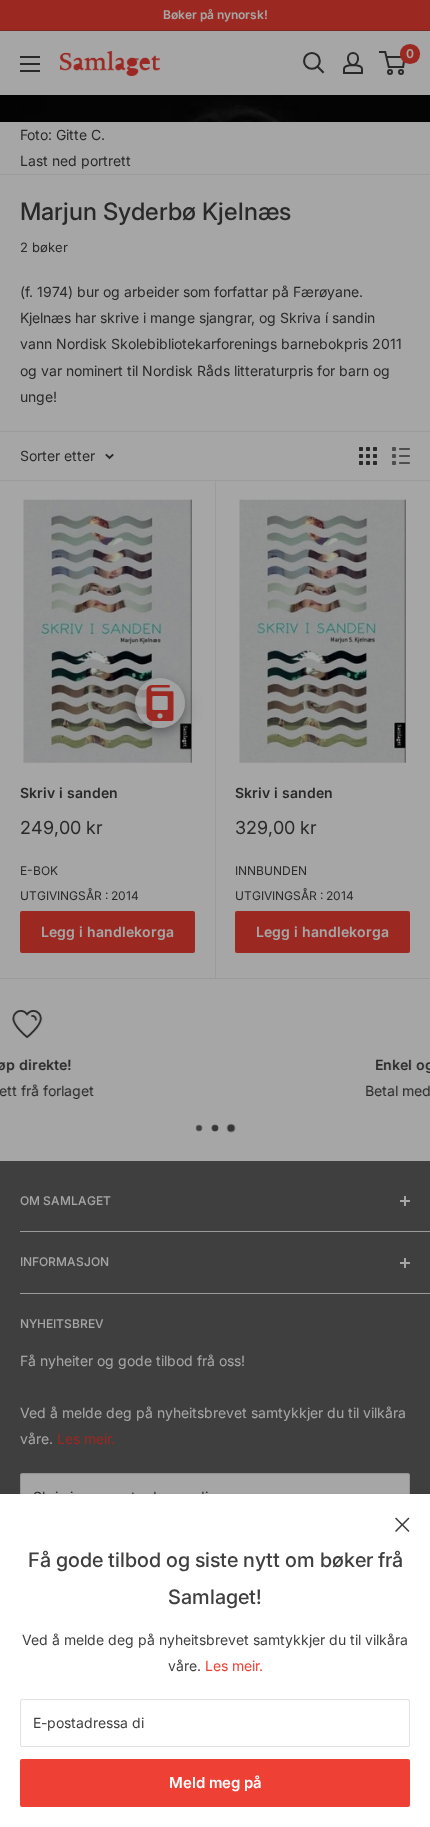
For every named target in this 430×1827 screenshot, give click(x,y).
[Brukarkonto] (353, 63)
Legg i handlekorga (107, 931)
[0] (393, 63)
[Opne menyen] (30, 64)
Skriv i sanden (69, 792)
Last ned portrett (75, 160)
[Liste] (401, 456)
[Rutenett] (368, 456)
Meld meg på (215, 1782)
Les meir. (234, 1665)
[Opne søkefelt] (314, 63)
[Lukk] (402, 1523)
